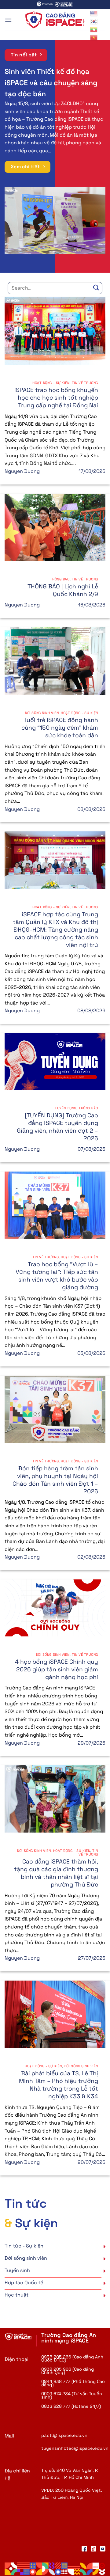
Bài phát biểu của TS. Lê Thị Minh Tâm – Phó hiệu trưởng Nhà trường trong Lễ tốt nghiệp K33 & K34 (59, 2085)
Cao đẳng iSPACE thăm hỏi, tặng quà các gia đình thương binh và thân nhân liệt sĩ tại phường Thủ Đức (56, 1873)
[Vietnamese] (94, 37)
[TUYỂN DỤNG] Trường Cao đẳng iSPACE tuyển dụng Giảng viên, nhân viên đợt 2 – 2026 (57, 1127)
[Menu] (8, 20)
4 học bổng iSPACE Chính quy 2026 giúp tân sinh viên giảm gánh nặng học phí (57, 1669)
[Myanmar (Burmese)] (94, 29)
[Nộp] (96, 288)
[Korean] (94, 21)
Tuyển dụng (66, 1108)
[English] (94, 13)
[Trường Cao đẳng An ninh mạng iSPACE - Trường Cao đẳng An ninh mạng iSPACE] (55, 20)
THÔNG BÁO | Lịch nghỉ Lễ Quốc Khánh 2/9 (63, 590)
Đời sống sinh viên (42, 713)
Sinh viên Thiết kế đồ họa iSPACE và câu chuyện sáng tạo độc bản (51, 83)
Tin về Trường (85, 383)
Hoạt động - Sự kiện (51, 383)
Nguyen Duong (22, 471)
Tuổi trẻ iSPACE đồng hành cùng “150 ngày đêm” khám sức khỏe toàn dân (60, 728)
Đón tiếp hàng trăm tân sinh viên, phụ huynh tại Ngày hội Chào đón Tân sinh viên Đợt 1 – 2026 (55, 1480)
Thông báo (60, 579)
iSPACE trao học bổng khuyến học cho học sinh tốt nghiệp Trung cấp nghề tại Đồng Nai (56, 398)
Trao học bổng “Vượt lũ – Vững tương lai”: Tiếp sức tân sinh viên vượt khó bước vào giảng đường (57, 1276)
